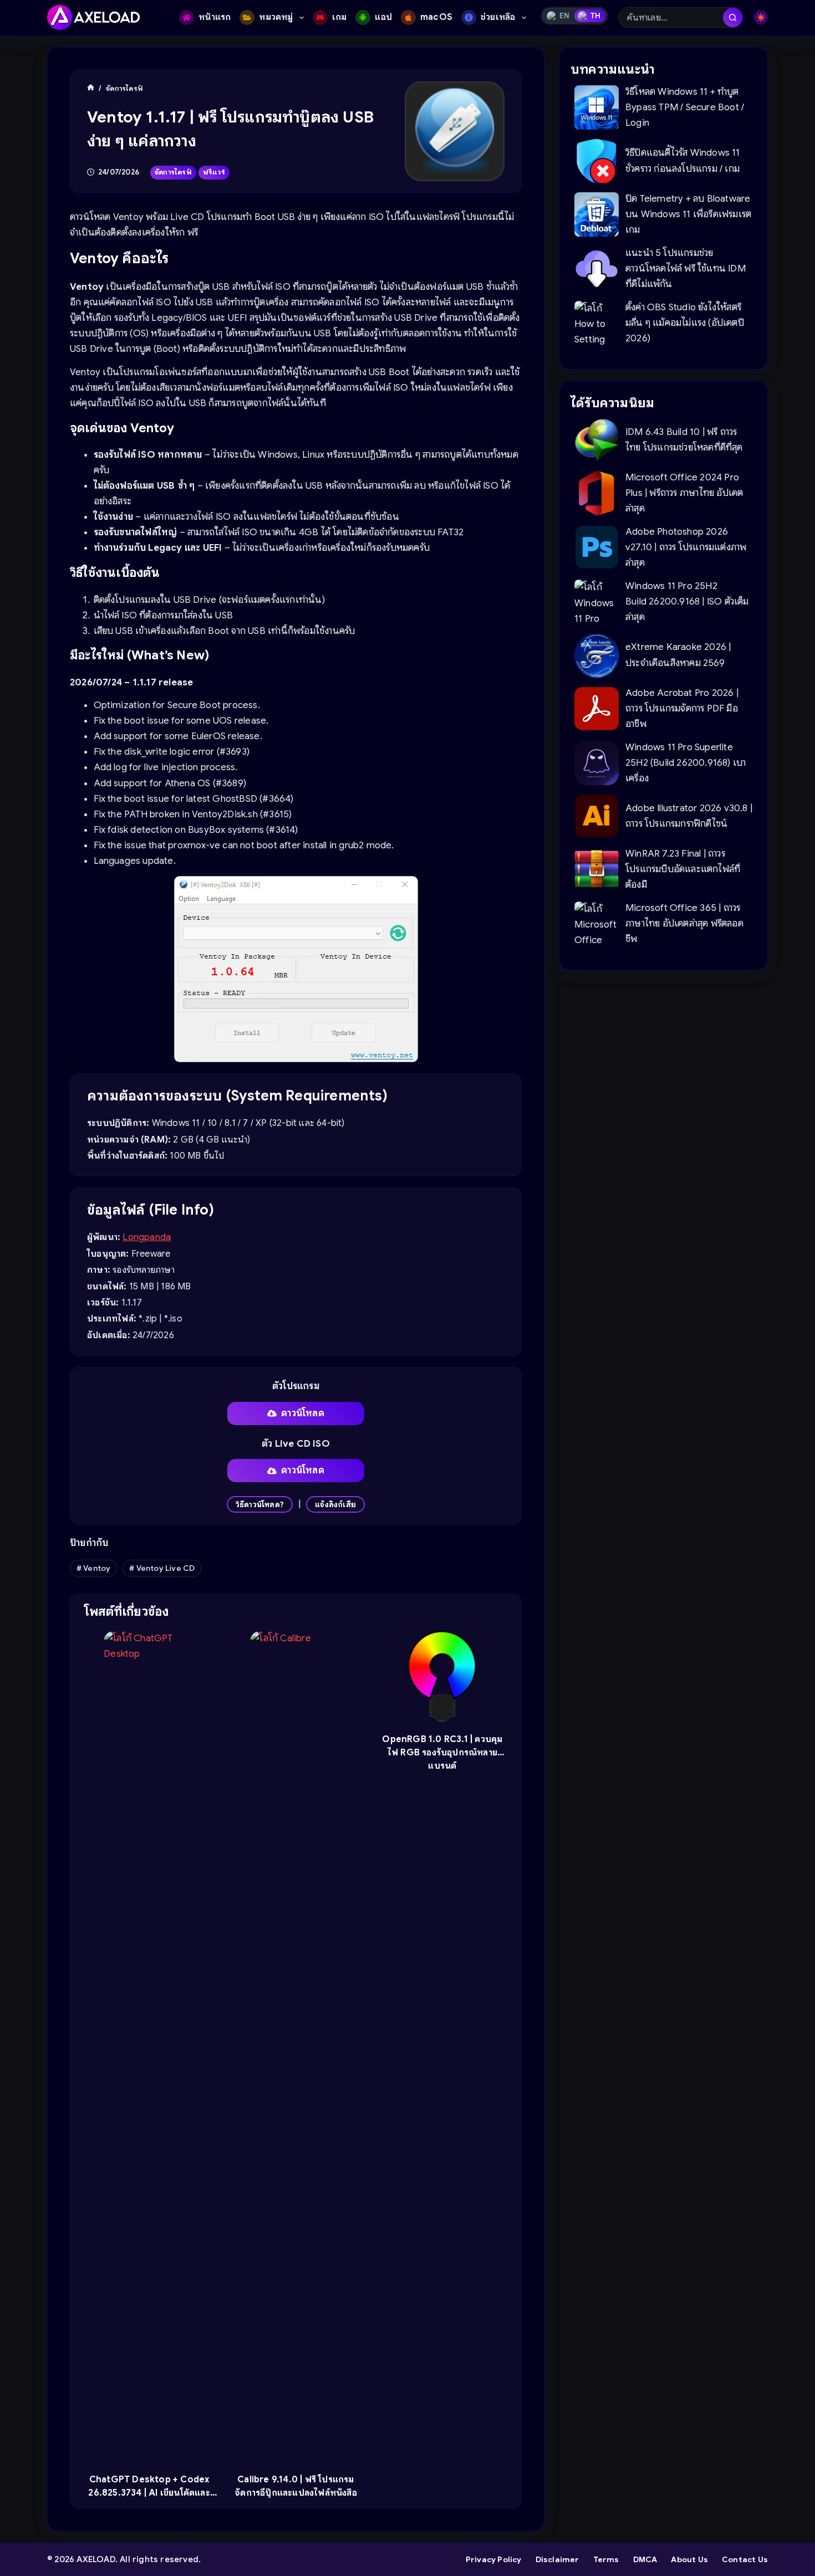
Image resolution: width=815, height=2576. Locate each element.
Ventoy (94, 1568)
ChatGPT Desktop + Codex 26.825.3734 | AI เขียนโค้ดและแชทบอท (149, 2493)
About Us (689, 2559)
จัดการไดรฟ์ (173, 172)
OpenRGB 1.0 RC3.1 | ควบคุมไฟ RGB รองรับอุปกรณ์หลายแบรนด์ (442, 1753)
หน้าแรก (215, 17)
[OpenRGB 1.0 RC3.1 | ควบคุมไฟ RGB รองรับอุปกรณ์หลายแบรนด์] (442, 1676)
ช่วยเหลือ (498, 17)
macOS (436, 17)
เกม (340, 17)
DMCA (645, 2559)
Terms (606, 2559)
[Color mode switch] (761, 17)
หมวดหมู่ (276, 17)
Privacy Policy (494, 2559)
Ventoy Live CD (162, 1568)
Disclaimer (557, 2559)
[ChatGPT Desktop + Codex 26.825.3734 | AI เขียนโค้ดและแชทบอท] (149, 2046)
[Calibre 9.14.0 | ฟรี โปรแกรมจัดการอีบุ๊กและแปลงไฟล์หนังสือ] (296, 2046)
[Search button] (733, 17)
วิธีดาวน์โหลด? (260, 1504)
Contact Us (745, 2559)
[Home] (91, 88)
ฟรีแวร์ (214, 172)
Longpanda (147, 1237)
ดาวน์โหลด (303, 1413)
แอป (383, 17)
